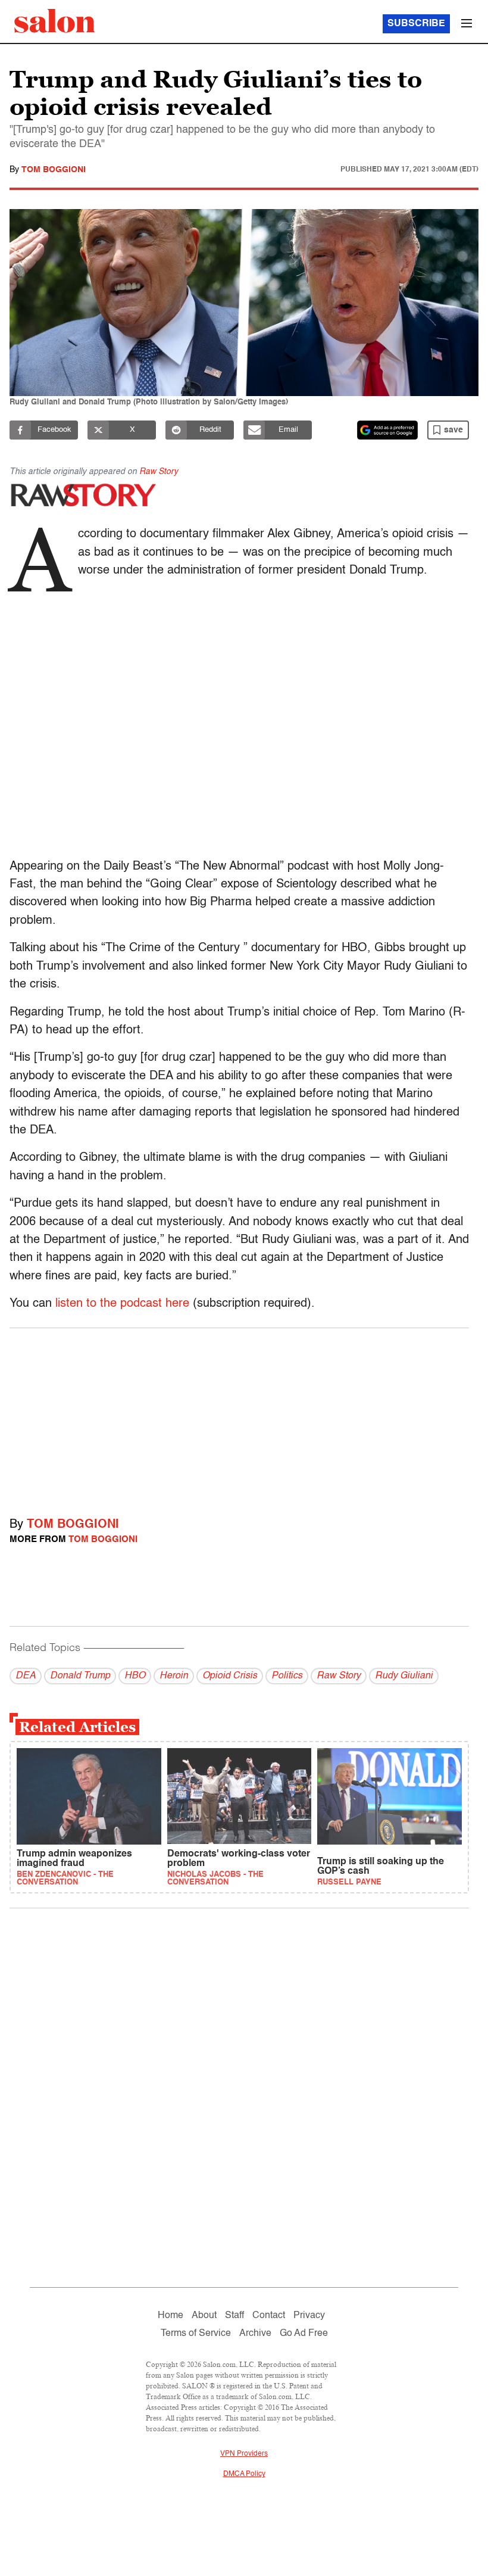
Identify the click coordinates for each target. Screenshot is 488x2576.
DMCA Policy (244, 2474)
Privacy (309, 2316)
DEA (26, 1676)
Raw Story (159, 472)
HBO (135, 1676)
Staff (234, 2316)
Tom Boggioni (54, 170)
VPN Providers (244, 2454)
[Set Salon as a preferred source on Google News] (387, 430)
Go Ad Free (304, 2334)
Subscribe (416, 24)
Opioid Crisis (230, 1676)
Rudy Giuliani (404, 1676)
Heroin (174, 1676)
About (204, 2316)
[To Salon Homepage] (55, 21)
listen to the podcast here (122, 1304)
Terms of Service (196, 2334)
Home (171, 2316)
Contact (269, 2316)
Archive (255, 2334)
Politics (287, 1676)
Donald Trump (80, 1676)
